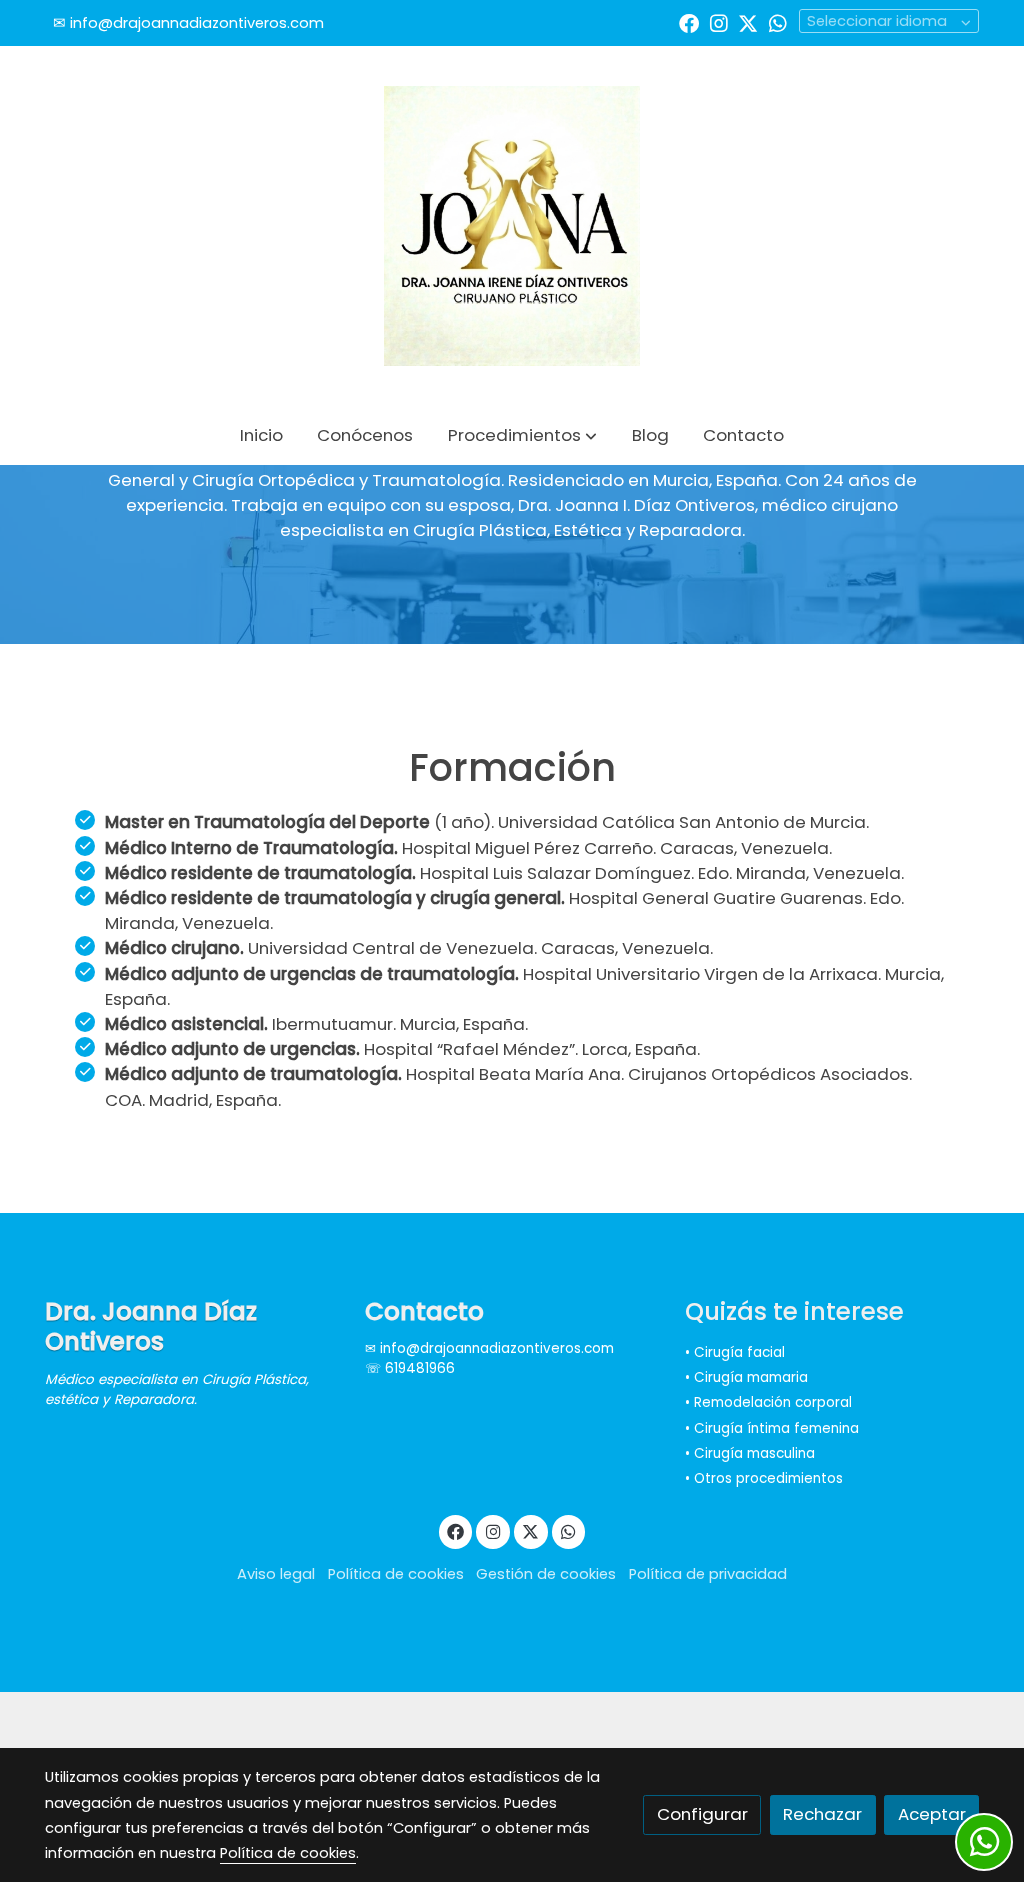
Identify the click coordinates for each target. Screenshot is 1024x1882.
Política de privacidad (708, 1574)
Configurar (702, 1814)
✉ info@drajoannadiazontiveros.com (489, 1348)
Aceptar (932, 1814)
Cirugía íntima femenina (776, 1428)
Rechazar (822, 1814)
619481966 (420, 1368)
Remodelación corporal (773, 1402)
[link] (512, 226)
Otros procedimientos (768, 1478)
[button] (522, 435)
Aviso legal (276, 1574)
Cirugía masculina (754, 1453)
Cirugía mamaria (751, 1377)
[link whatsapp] (778, 22)
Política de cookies (396, 1574)
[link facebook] (689, 22)
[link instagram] (719, 22)
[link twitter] (748, 22)
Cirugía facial (739, 1352)
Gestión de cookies (546, 1574)
